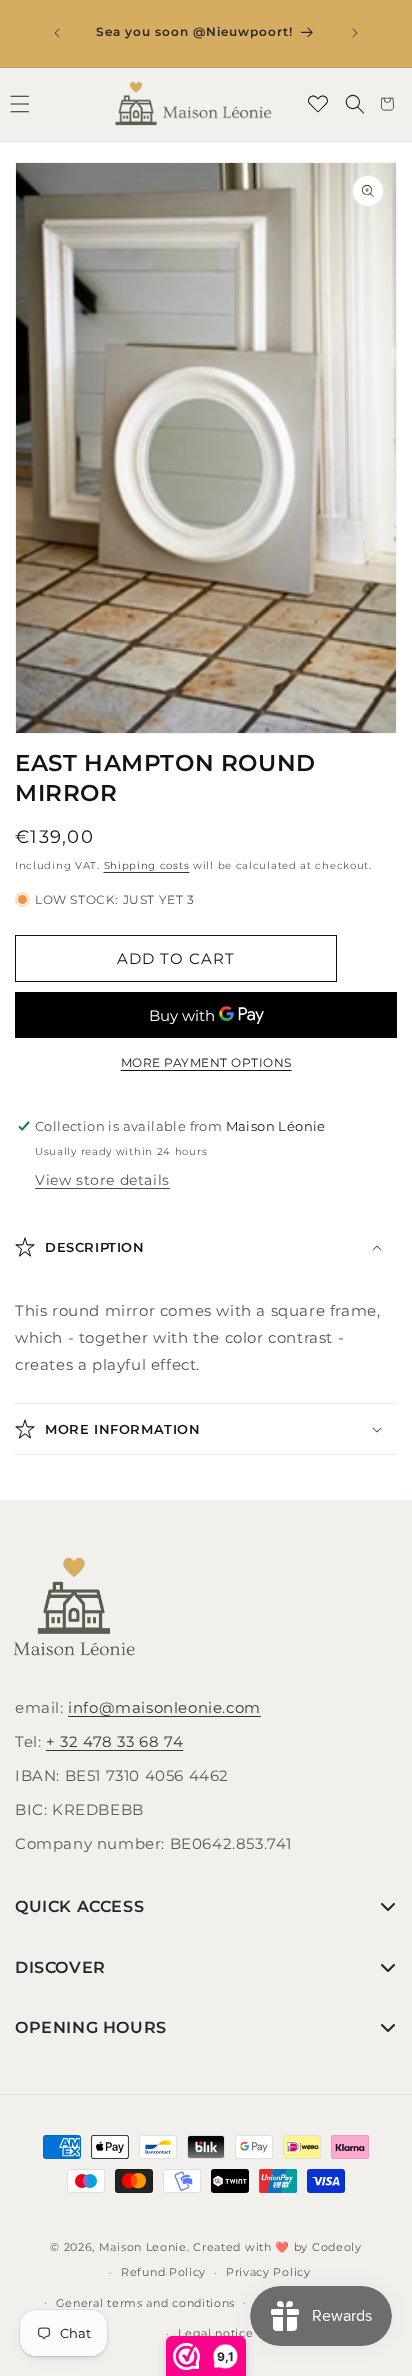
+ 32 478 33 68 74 (114, 1741)
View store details (102, 1180)
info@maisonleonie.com (164, 1707)
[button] (355, 104)
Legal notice (215, 2333)
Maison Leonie (143, 2247)
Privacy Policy (268, 2272)
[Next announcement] (355, 33)
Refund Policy (163, 2272)
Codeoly (337, 2247)
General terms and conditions (146, 2303)
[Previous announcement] (57, 33)
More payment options (206, 1062)
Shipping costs (147, 865)
